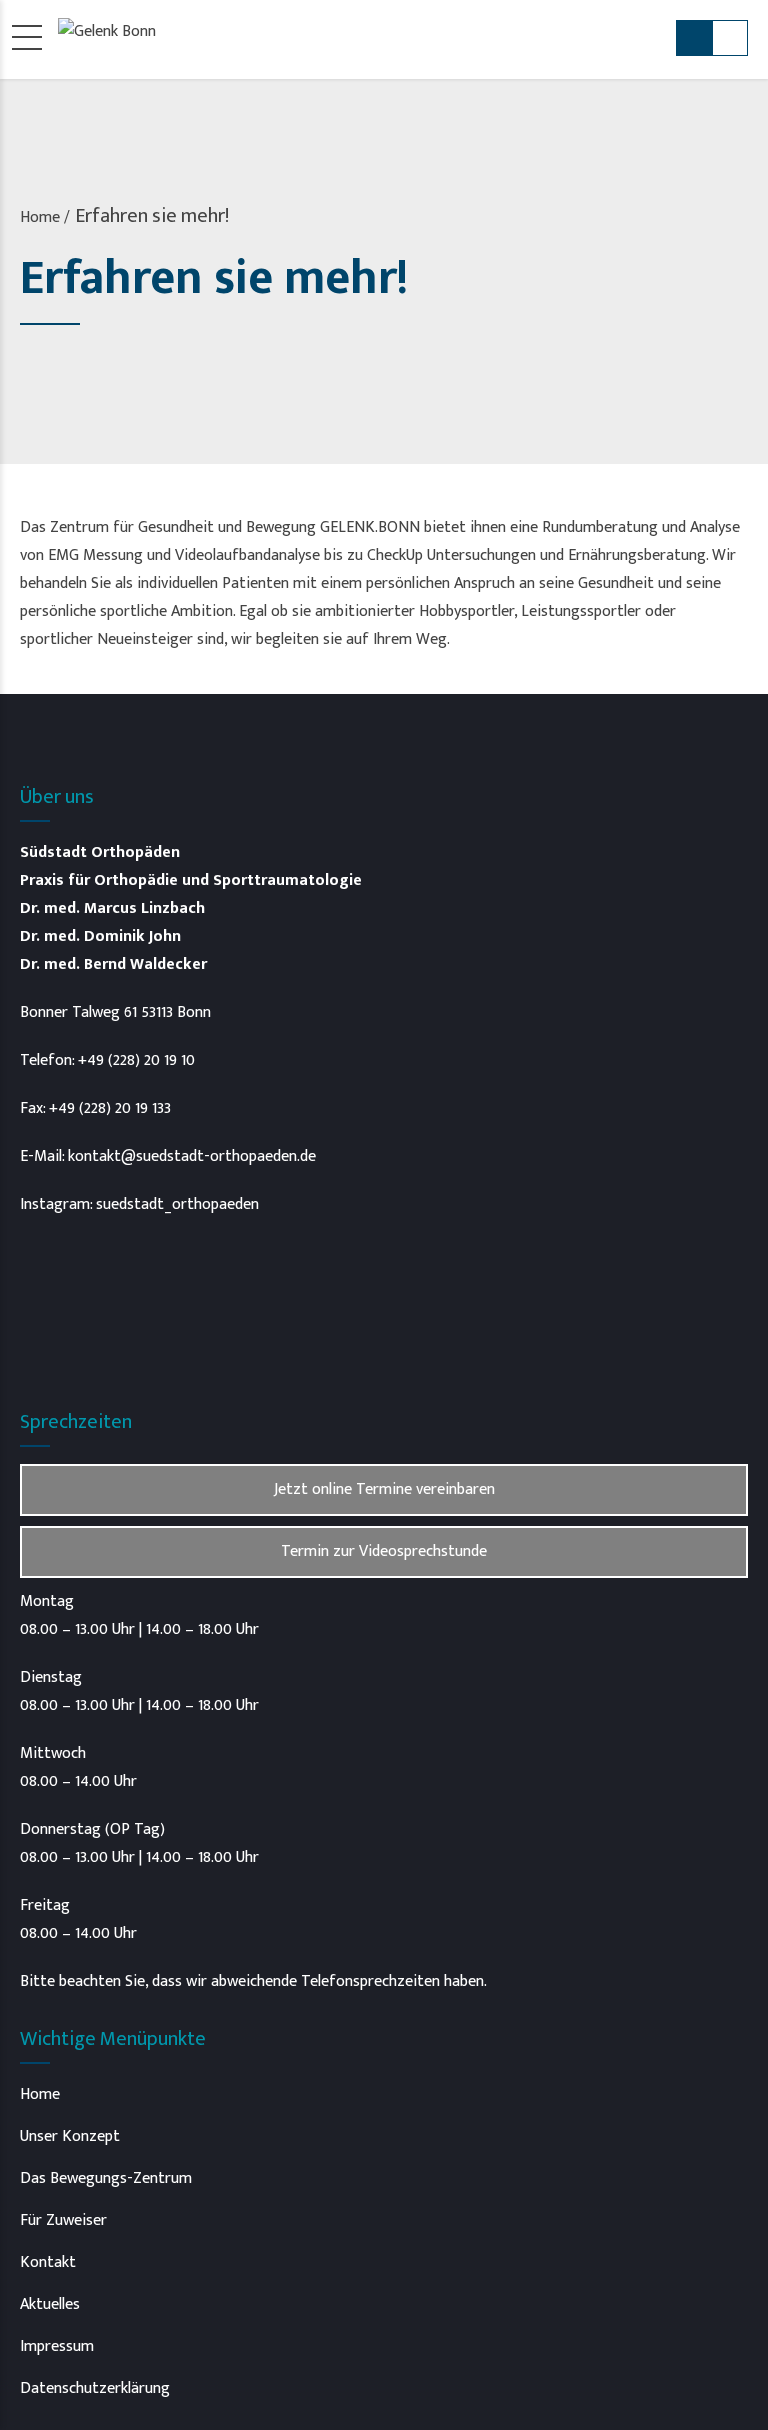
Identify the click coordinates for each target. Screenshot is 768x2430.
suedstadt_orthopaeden (177, 1204)
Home (40, 217)
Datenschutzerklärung (95, 2388)
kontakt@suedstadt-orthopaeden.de (192, 1156)
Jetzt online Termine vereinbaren (384, 1489)
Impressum (57, 2346)
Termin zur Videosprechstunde (384, 1551)
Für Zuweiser (63, 2220)
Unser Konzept (70, 2136)
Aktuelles (50, 2304)
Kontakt (48, 2262)
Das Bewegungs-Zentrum (106, 2178)
